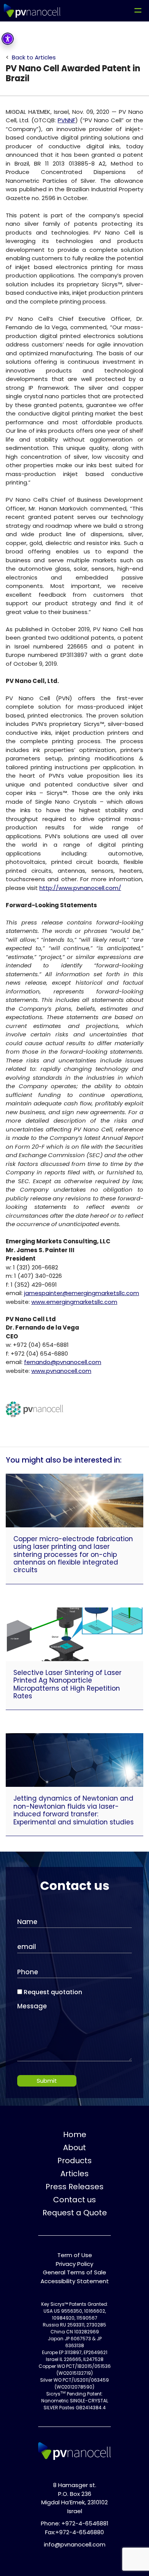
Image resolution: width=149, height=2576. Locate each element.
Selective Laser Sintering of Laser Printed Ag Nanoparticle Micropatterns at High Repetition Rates (67, 1684)
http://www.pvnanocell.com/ (80, 888)
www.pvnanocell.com (61, 1371)
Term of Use (75, 2255)
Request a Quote (75, 2213)
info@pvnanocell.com (75, 2544)
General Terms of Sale (74, 2272)
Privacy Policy (74, 2264)
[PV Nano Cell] (32, 11)
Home (75, 2134)
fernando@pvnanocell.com (63, 1362)
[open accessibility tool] (8, 39)
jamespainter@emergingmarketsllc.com (82, 1293)
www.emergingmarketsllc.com (74, 1302)
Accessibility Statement (75, 2281)
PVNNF (66, 120)
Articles (74, 2174)
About (74, 2147)
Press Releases (74, 2187)
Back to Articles (34, 57)
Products (74, 2161)
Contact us (74, 2200)
